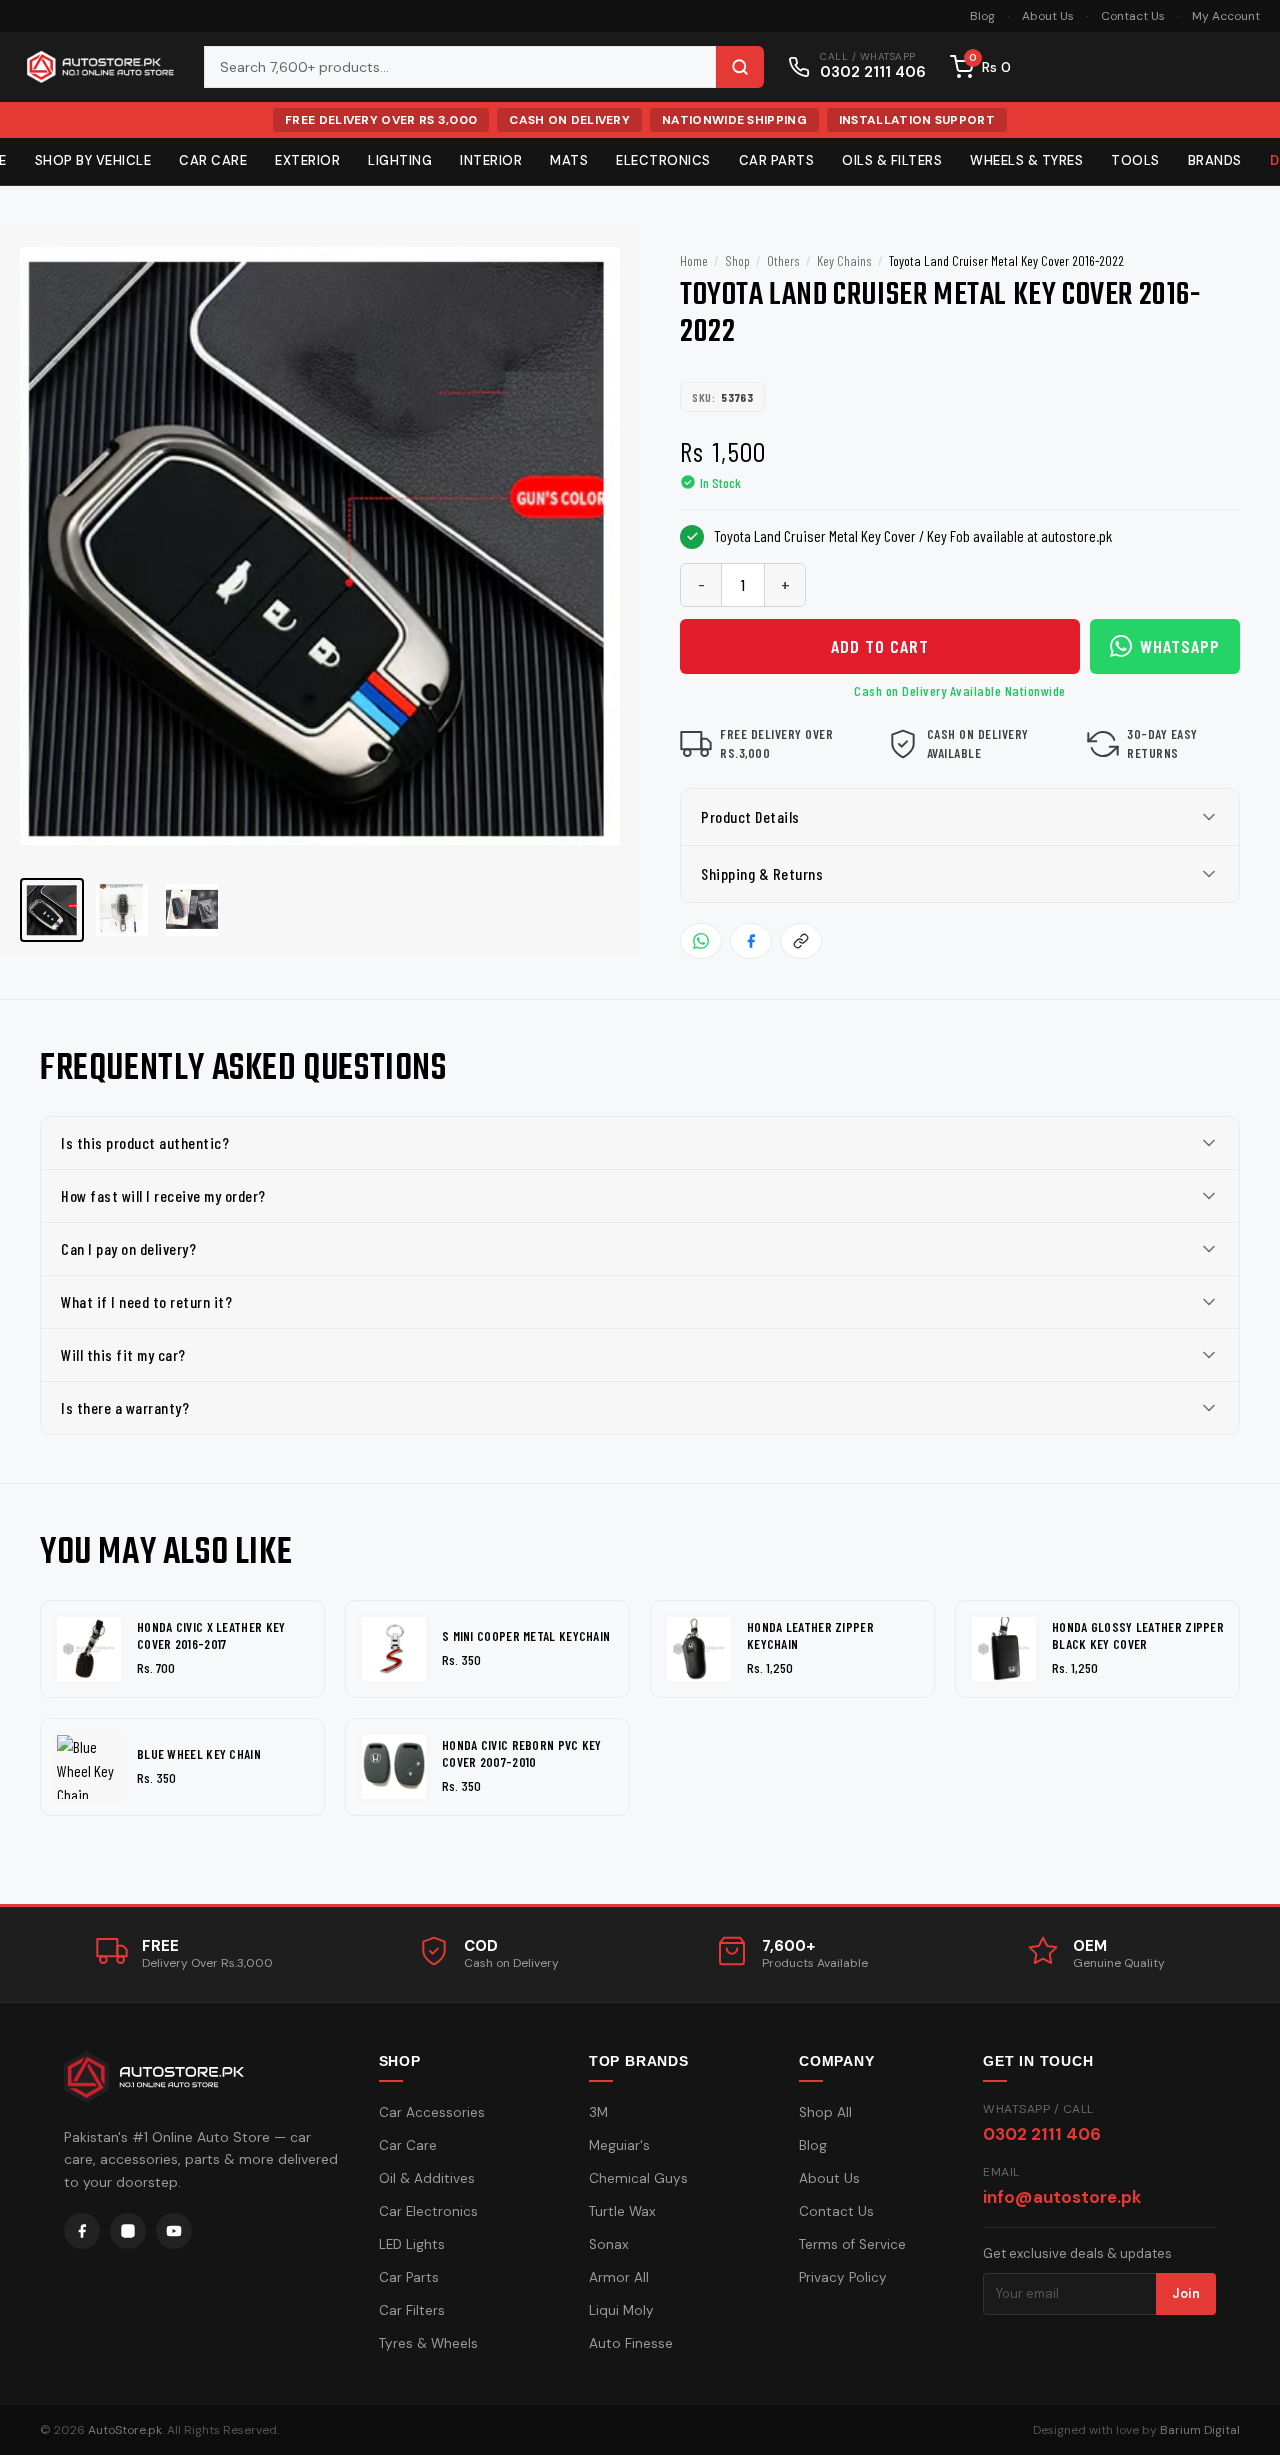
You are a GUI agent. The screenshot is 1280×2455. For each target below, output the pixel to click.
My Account (1226, 16)
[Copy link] (801, 941)
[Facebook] (82, 2231)
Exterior (307, 160)
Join (1186, 2293)
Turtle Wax (622, 2211)
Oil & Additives (427, 2178)
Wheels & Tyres (1026, 160)
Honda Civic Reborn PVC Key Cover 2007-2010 (522, 1753)
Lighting (400, 160)
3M (598, 2112)
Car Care (213, 160)
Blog (982, 16)
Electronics (663, 160)
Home (694, 260)
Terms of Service (852, 2244)
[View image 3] (192, 910)
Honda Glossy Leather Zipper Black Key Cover (1138, 1635)
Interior (491, 160)
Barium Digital (1200, 2430)
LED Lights (412, 2244)
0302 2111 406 (1042, 2134)
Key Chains (844, 260)
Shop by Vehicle (93, 160)
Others (783, 260)
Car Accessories (432, 2112)
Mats (569, 160)
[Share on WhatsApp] (701, 941)
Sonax (609, 2244)
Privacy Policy (843, 2277)
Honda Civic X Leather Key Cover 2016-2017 (211, 1635)
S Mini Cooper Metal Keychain (526, 1636)
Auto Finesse (631, 2343)
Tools (1135, 160)
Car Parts (777, 160)
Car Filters (412, 2310)
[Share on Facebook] (751, 941)
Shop (737, 260)
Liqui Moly (621, 2310)
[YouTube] (174, 2231)
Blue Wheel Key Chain (199, 1754)
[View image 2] (122, 910)
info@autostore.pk (1062, 2197)
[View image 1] (52, 910)
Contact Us (1133, 16)
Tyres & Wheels (428, 2343)
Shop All (825, 2112)
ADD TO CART (880, 646)
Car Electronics (428, 2211)
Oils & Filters (892, 160)
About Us (1048, 16)
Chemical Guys (638, 2178)
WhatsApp (1180, 646)
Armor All (619, 2277)
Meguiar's (619, 2145)
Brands (1215, 160)
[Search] (740, 67)
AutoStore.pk (125, 2430)
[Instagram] (128, 2231)
